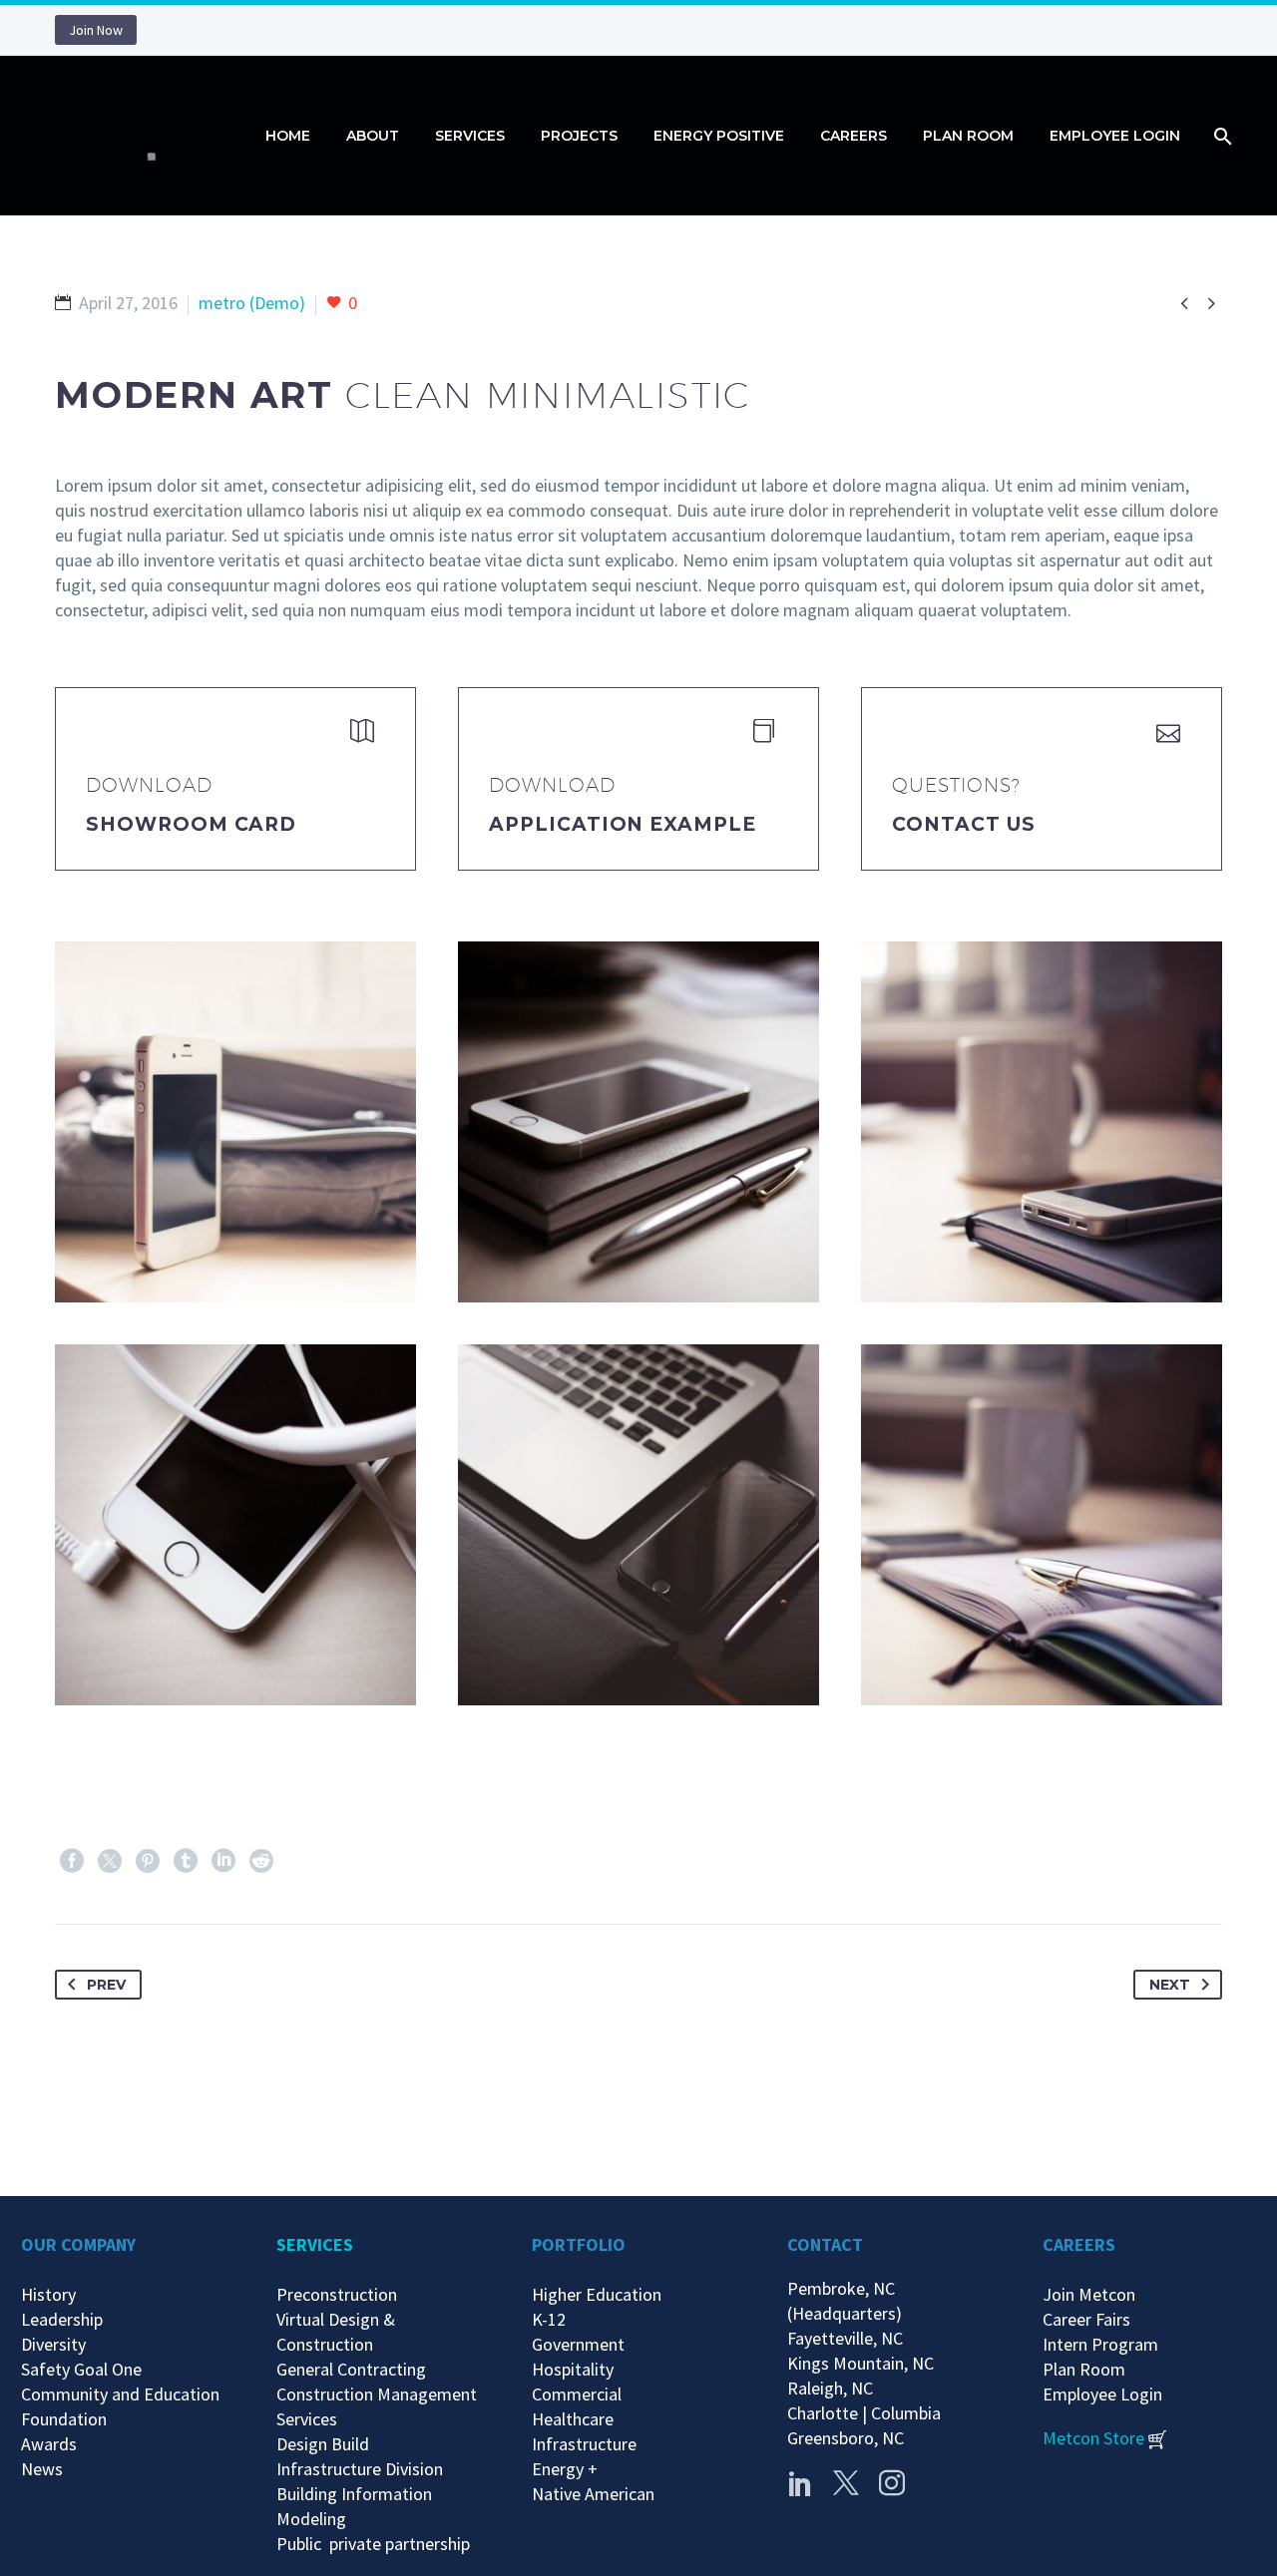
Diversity (53, 2344)
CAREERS (1079, 2244)
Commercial (577, 2394)
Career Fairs (1086, 2319)
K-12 (549, 2319)
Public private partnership (373, 2544)
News (42, 2469)
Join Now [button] (96, 30)
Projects (579, 136)
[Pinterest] (148, 1861)
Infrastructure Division (360, 2469)
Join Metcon (1089, 2294)
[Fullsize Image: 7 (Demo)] (1042, 1525)
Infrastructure (584, 2444)
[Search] (1221, 136)
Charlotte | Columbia (864, 2413)
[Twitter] (110, 1861)
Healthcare (573, 2419)
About (373, 136)
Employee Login (1115, 136)
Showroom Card (191, 824)
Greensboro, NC (846, 2438)
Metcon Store (1093, 2438)
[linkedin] (800, 2483)
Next (1170, 1985)
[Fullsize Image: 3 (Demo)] (235, 1525)
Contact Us (964, 824)
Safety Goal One (81, 2369)
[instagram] (892, 2483)
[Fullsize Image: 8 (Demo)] (235, 1122)
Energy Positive (719, 136)
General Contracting (351, 2369)
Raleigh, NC (830, 2388)
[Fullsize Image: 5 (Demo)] (638, 1525)
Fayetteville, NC (849, 2338)
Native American (593, 2494)
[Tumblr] (186, 1861)
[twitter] (846, 2483)
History (48, 2294)
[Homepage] (145, 136)
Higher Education (597, 2294)
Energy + (565, 2469)
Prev (106, 1985)
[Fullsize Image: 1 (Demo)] (638, 1122)
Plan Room (968, 136)
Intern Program (1100, 2344)
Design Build (323, 2444)
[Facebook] (72, 1861)
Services (470, 136)
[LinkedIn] (223, 1861)
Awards (49, 2444)
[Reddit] (261, 1861)
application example (623, 824)
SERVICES (315, 2244)
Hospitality (573, 2369)
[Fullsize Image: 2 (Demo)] (1042, 1122)
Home (288, 136)
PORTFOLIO (579, 2244)
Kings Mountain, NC (864, 2363)
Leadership (62, 2319)
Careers (853, 136)
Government (578, 2344)
